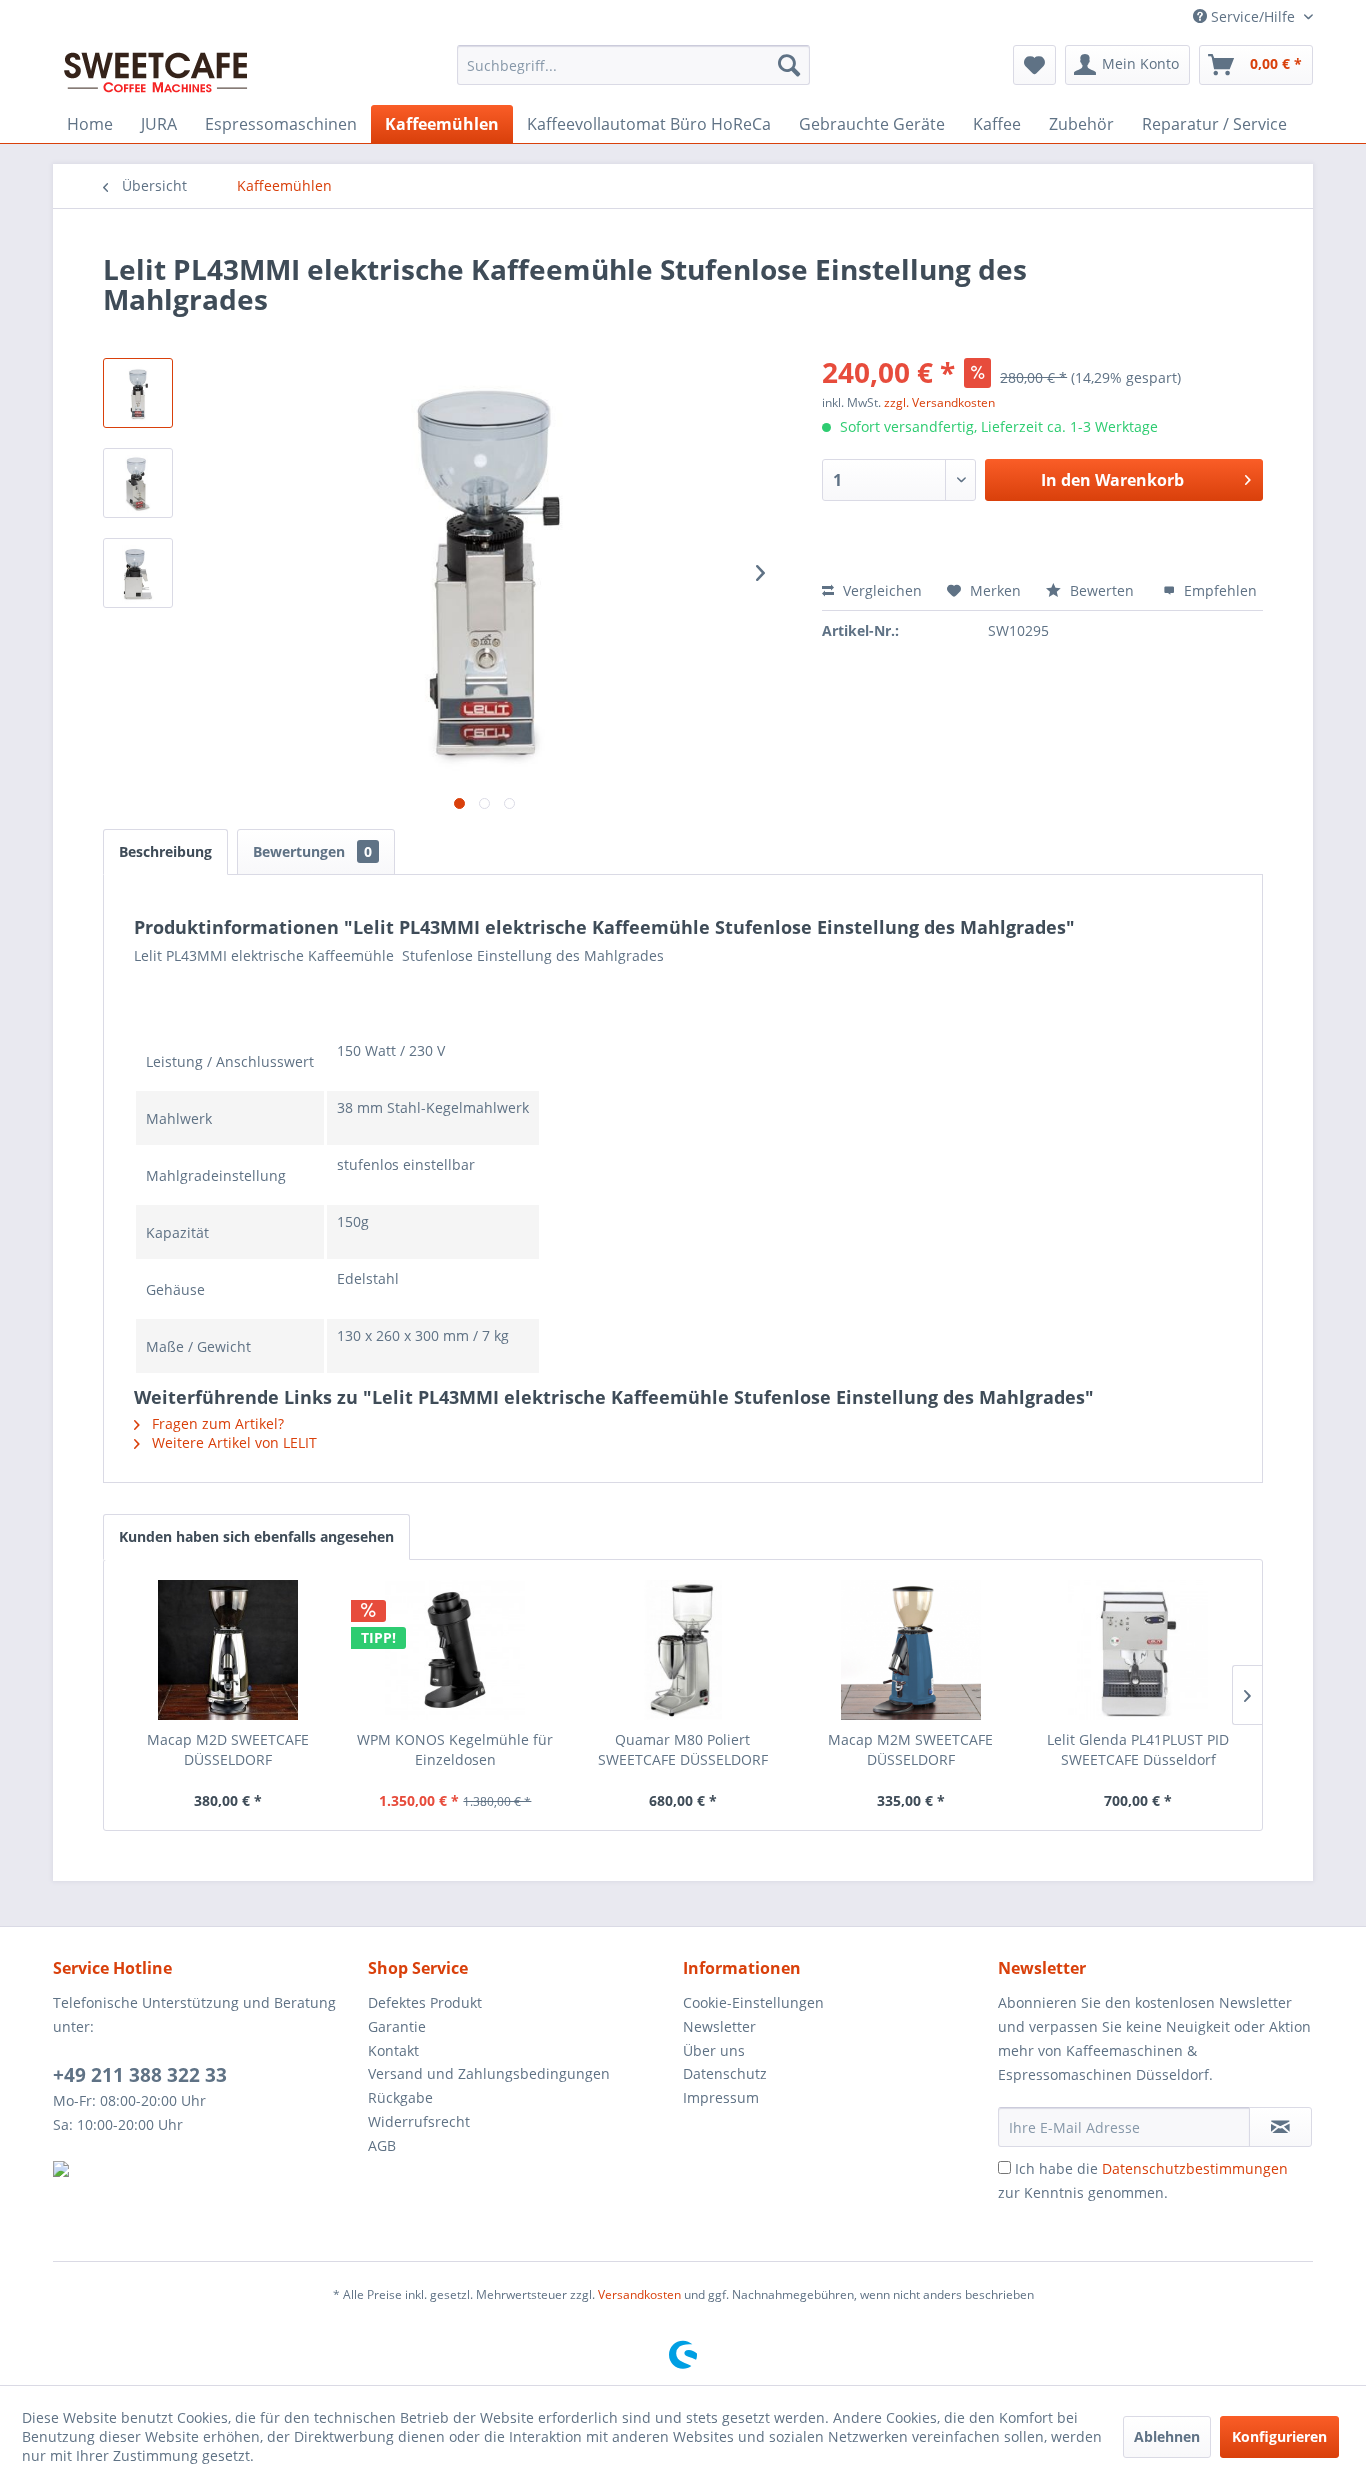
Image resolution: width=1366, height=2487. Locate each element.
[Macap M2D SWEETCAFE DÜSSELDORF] (228, 1650)
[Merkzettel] (1034, 65)
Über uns (714, 2050)
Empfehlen (1218, 590)
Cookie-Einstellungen (753, 2002)
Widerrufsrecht (419, 2121)
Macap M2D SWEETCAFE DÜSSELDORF (228, 1749)
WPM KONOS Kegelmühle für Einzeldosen (455, 1749)
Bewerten (1102, 590)
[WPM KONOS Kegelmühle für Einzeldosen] (456, 1650)
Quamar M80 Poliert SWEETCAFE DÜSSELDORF (683, 1749)
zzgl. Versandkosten (939, 402)
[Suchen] (789, 65)
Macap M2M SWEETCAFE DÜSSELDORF (910, 1749)
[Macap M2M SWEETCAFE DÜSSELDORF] (911, 1650)
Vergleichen (880, 590)
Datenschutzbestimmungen (1195, 2168)
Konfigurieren (1279, 2436)
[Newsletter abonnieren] (1280, 2127)
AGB (382, 2145)
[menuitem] (633, 65)
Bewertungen (312, 851)
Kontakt (393, 2050)
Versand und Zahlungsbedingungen (489, 2073)
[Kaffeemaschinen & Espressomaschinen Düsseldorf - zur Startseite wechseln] (156, 70)
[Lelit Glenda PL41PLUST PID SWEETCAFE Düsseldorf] (1138, 1650)
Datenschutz (725, 2073)
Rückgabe (400, 2097)
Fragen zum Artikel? (216, 1423)
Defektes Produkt (425, 2002)
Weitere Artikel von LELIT (232, 1442)
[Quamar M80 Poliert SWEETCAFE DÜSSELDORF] (683, 1650)
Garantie (397, 2026)
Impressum (721, 2097)
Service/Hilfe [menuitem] (1253, 16)
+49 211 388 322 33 (140, 2075)
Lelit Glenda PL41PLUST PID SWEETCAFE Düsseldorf (1138, 1749)
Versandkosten (639, 2294)
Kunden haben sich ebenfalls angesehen (256, 1536)
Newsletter (719, 2026)
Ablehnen (1167, 2436)
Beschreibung (165, 851)
